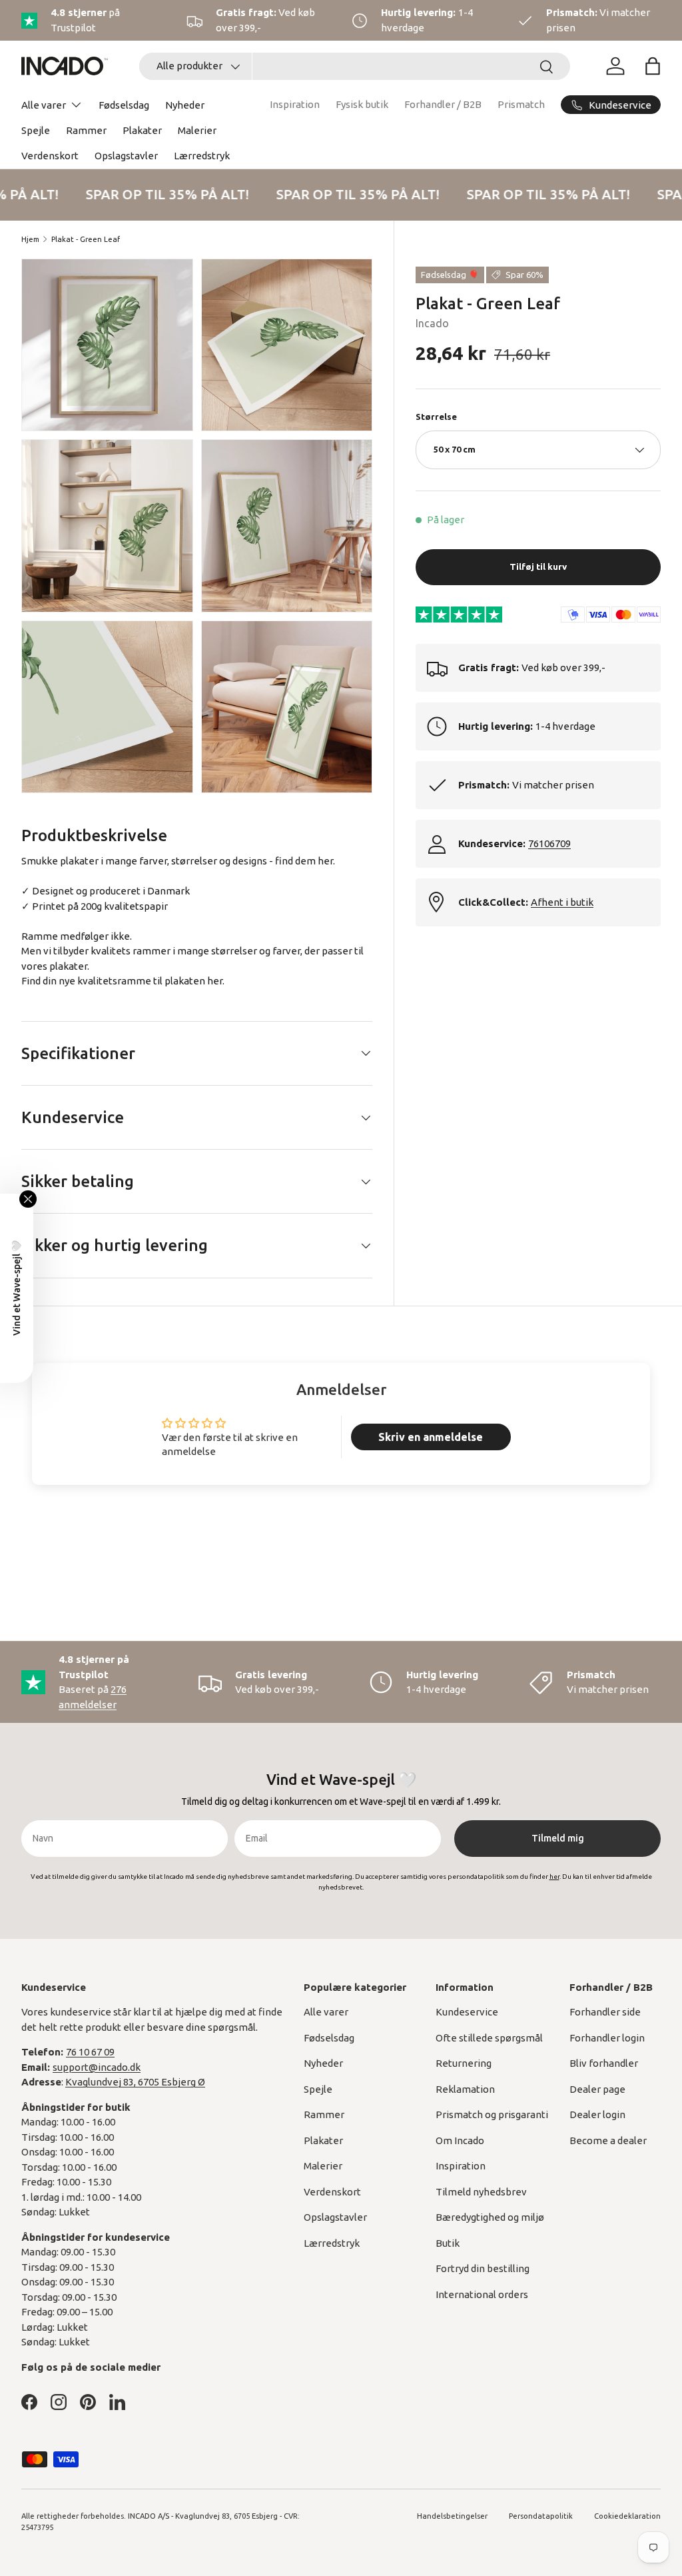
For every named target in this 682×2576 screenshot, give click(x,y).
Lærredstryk (202, 156)
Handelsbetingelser (452, 2516)
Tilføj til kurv (538, 567)
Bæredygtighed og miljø (490, 2217)
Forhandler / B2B (443, 104)
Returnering (464, 2063)
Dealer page (597, 2089)
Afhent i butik (562, 902)
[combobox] (355, 66)
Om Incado (460, 2140)
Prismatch (521, 104)
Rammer (86, 130)
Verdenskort (50, 156)
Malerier (197, 130)
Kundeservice (467, 2012)
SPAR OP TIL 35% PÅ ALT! (161, 194)
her (215, 981)
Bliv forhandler (604, 2063)
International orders (482, 2294)
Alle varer (326, 2012)
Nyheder (185, 105)
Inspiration (295, 104)
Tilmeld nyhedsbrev (481, 2192)
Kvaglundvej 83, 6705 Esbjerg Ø (135, 2082)
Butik (448, 2243)
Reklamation (465, 2089)
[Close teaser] (28, 1199)
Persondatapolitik (541, 2516)
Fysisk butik (362, 104)
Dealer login (597, 2114)
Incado (432, 323)
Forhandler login (607, 2038)
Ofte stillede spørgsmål (489, 2038)
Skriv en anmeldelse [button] (431, 1437)
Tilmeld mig (558, 1838)
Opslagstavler (126, 156)
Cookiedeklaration (627, 2516)
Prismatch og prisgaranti (492, 2114)
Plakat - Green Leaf (86, 239)
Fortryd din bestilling (483, 2268)
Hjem (30, 239)
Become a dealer (608, 2140)
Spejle (36, 130)
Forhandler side (605, 2012)
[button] (653, 66)
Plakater (142, 130)
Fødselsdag (124, 105)
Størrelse (436, 417)
